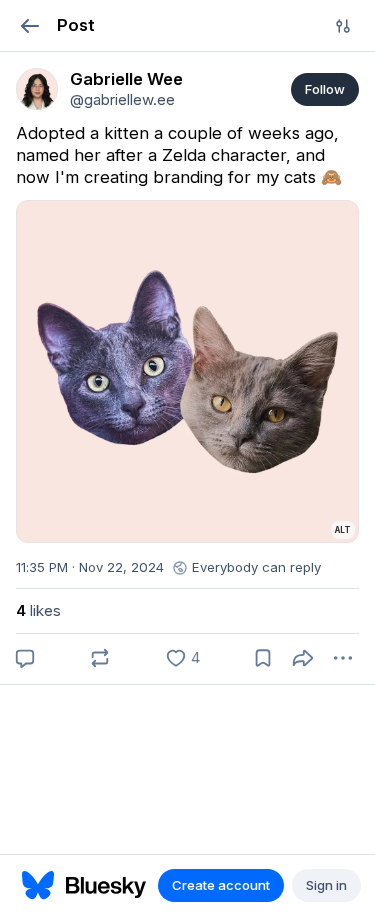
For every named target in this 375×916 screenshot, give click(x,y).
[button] (29, 25)
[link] (37, 89)
